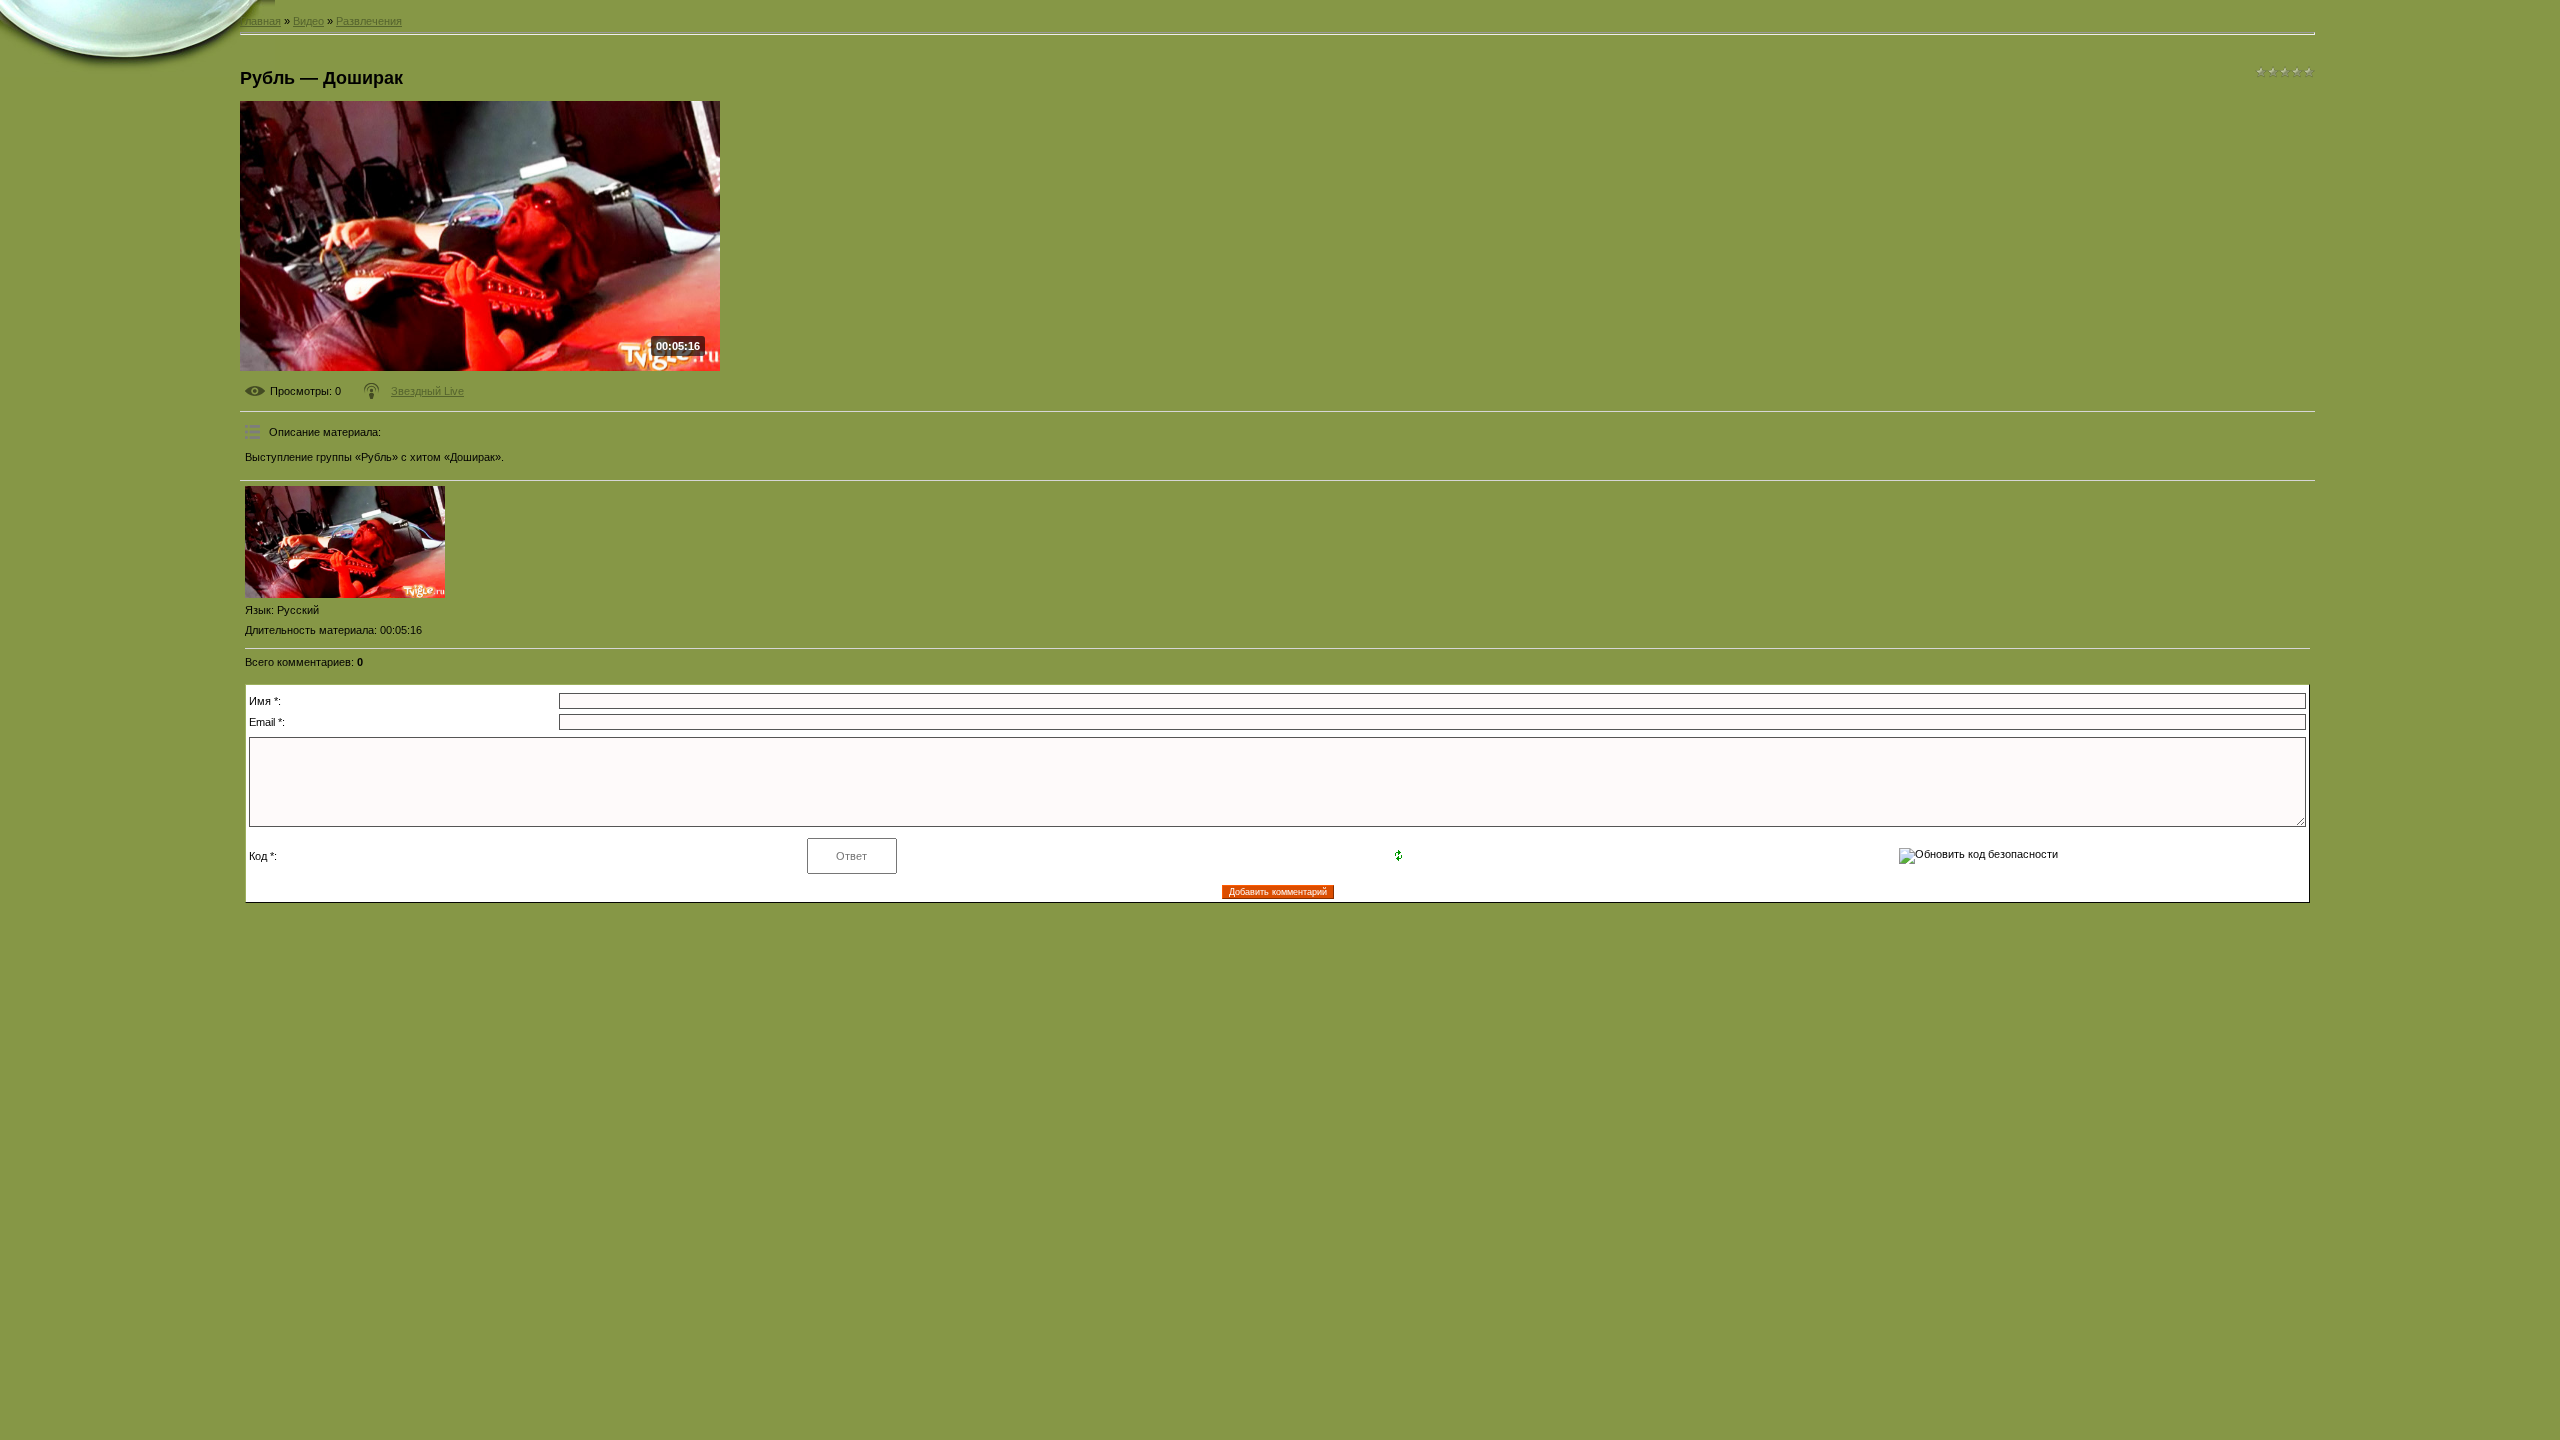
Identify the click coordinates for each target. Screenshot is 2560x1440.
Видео (308, 21)
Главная (260, 21)
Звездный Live (427, 391)
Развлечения (369, 21)
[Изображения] (345, 542)
